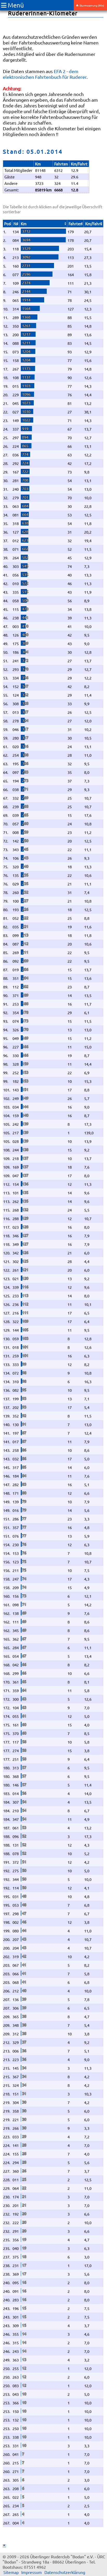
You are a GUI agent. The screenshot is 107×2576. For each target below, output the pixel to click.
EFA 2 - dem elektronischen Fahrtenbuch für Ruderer (45, 74)
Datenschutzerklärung (65, 2572)
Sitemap (11, 2572)
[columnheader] (8, 224)
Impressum (32, 2572)
